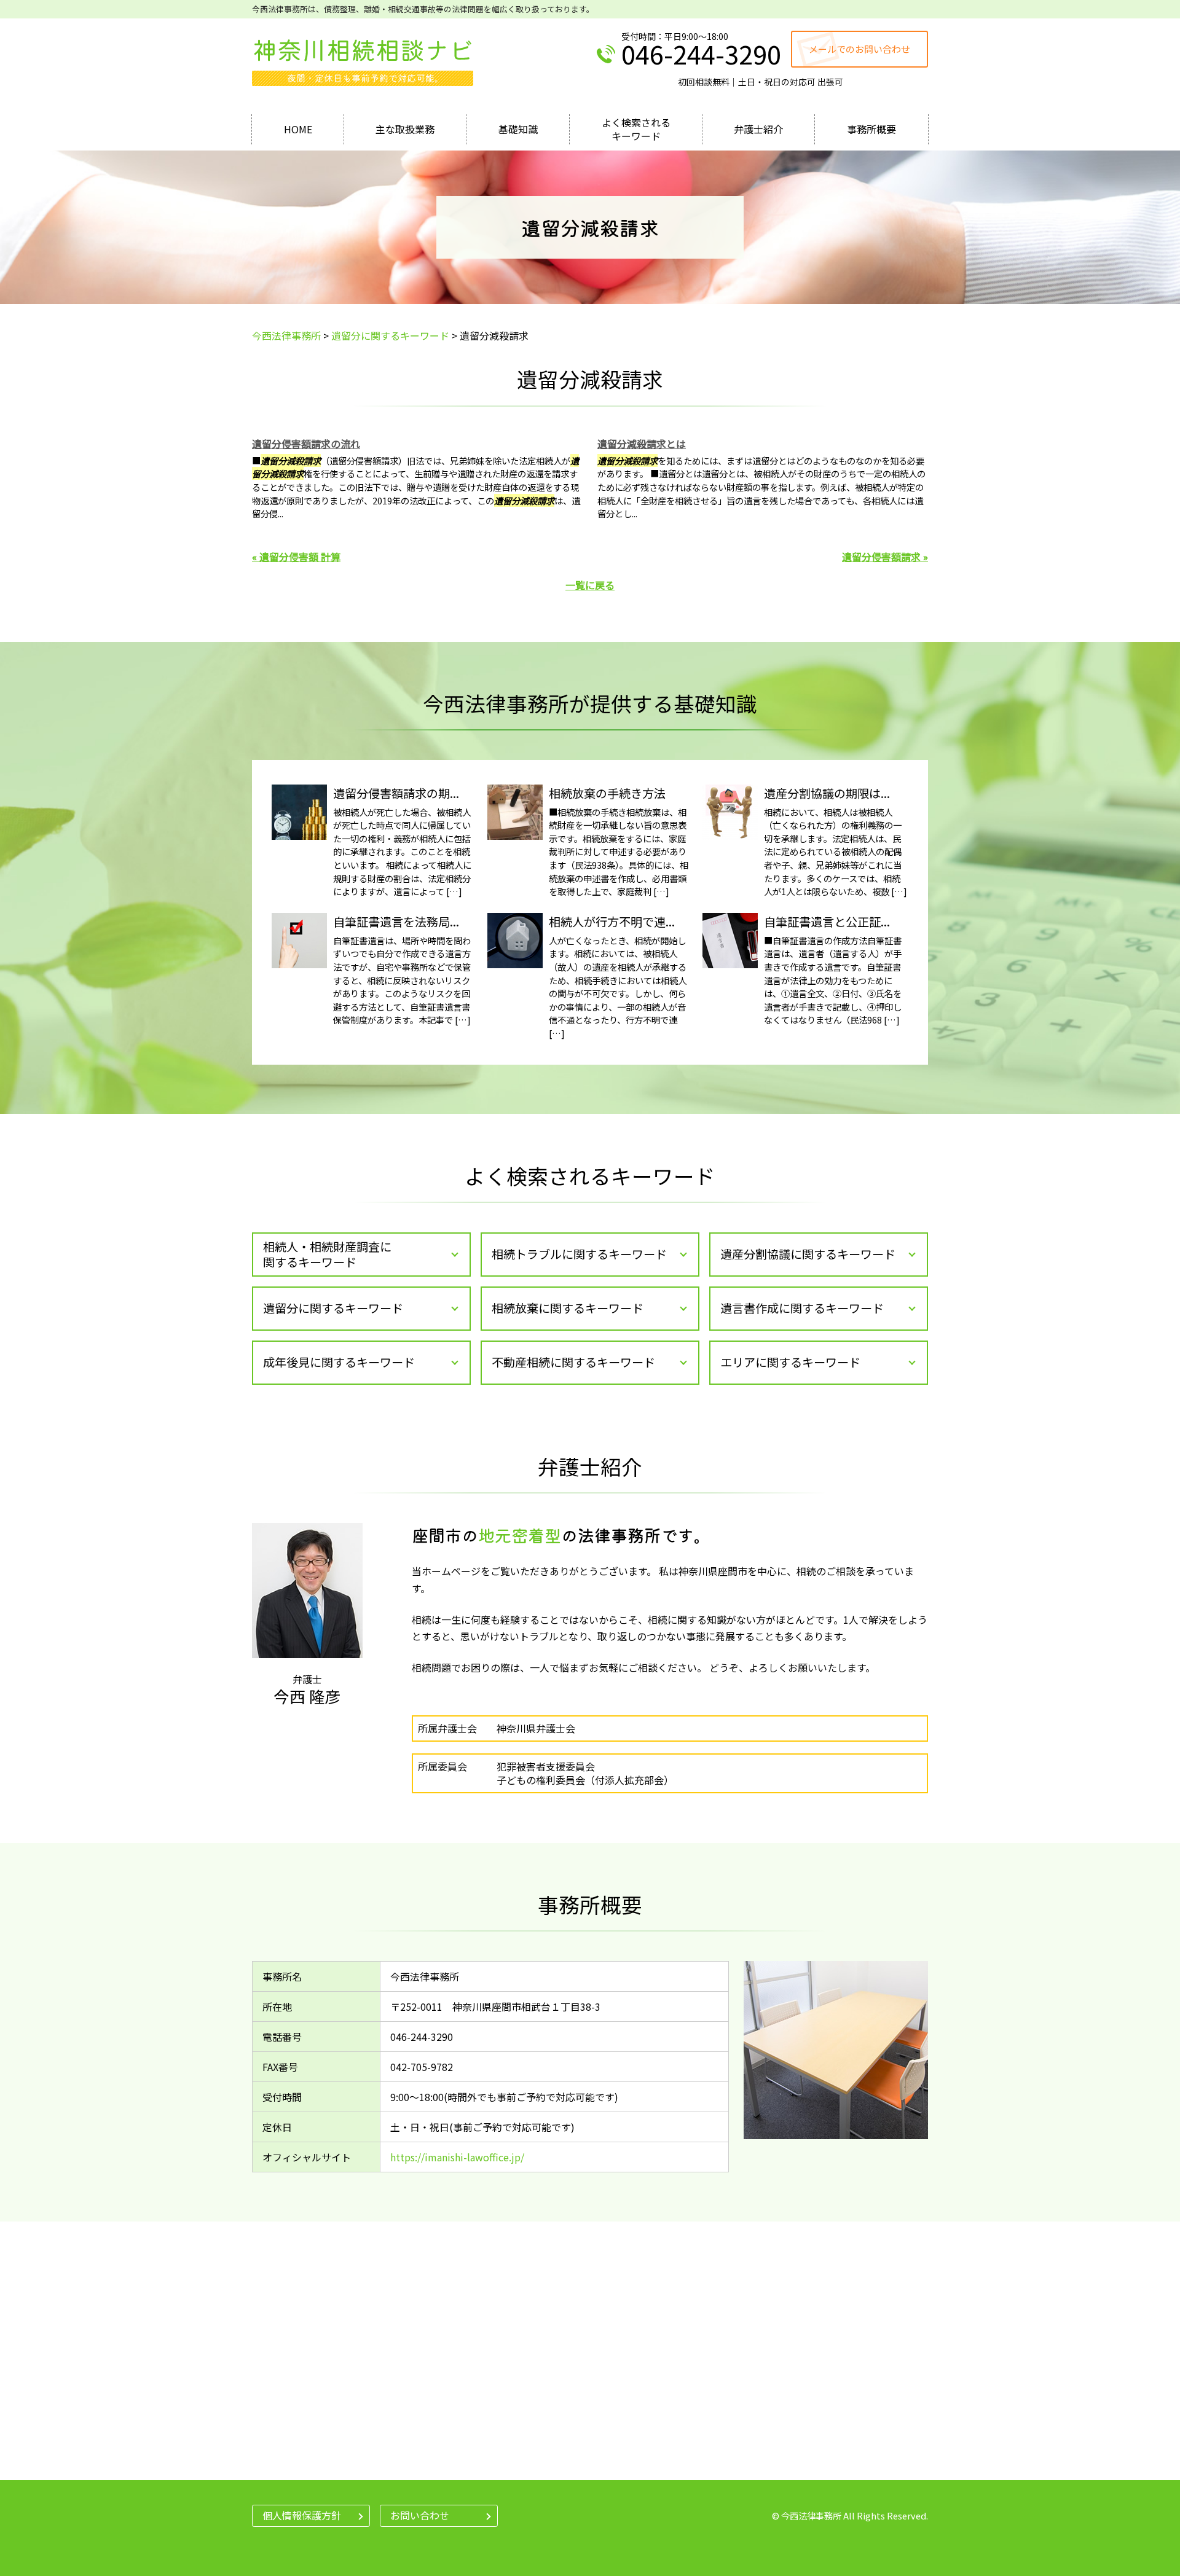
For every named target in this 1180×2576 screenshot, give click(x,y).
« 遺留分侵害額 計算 (296, 557)
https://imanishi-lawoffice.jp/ (457, 2157)
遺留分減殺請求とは (642, 444)
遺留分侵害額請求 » (885, 557)
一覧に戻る (590, 585)
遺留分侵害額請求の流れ (306, 444)
